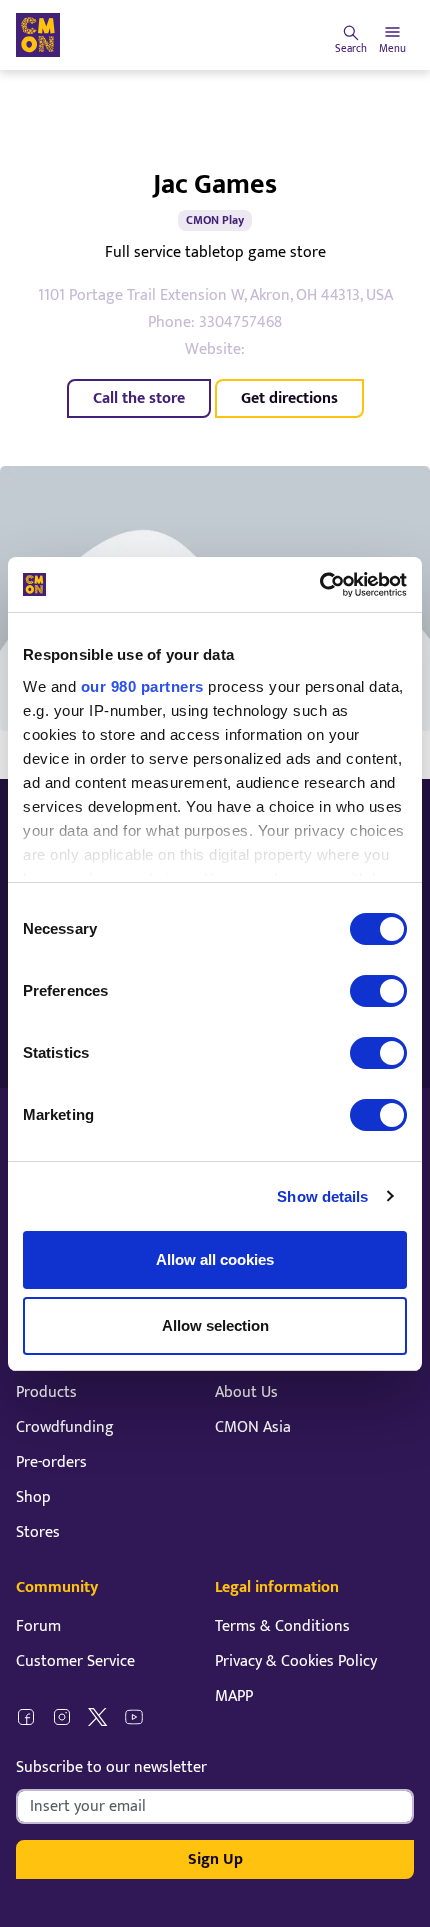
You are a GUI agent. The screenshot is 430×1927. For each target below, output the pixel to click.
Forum (38, 1626)
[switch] (378, 991)
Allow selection (215, 1325)
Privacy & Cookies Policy (296, 1661)
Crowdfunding (65, 1427)
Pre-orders (51, 1462)
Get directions (289, 398)
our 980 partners (142, 686)
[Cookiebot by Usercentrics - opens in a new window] (319, 585)
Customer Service (75, 1661)
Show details (322, 1196)
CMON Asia (253, 1427)
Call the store (139, 398)
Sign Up (215, 1859)
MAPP (234, 1696)
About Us (246, 1392)
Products (46, 1392)
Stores (38, 1532)
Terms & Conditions (282, 1626)
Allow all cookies (215, 1259)
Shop (33, 1497)
